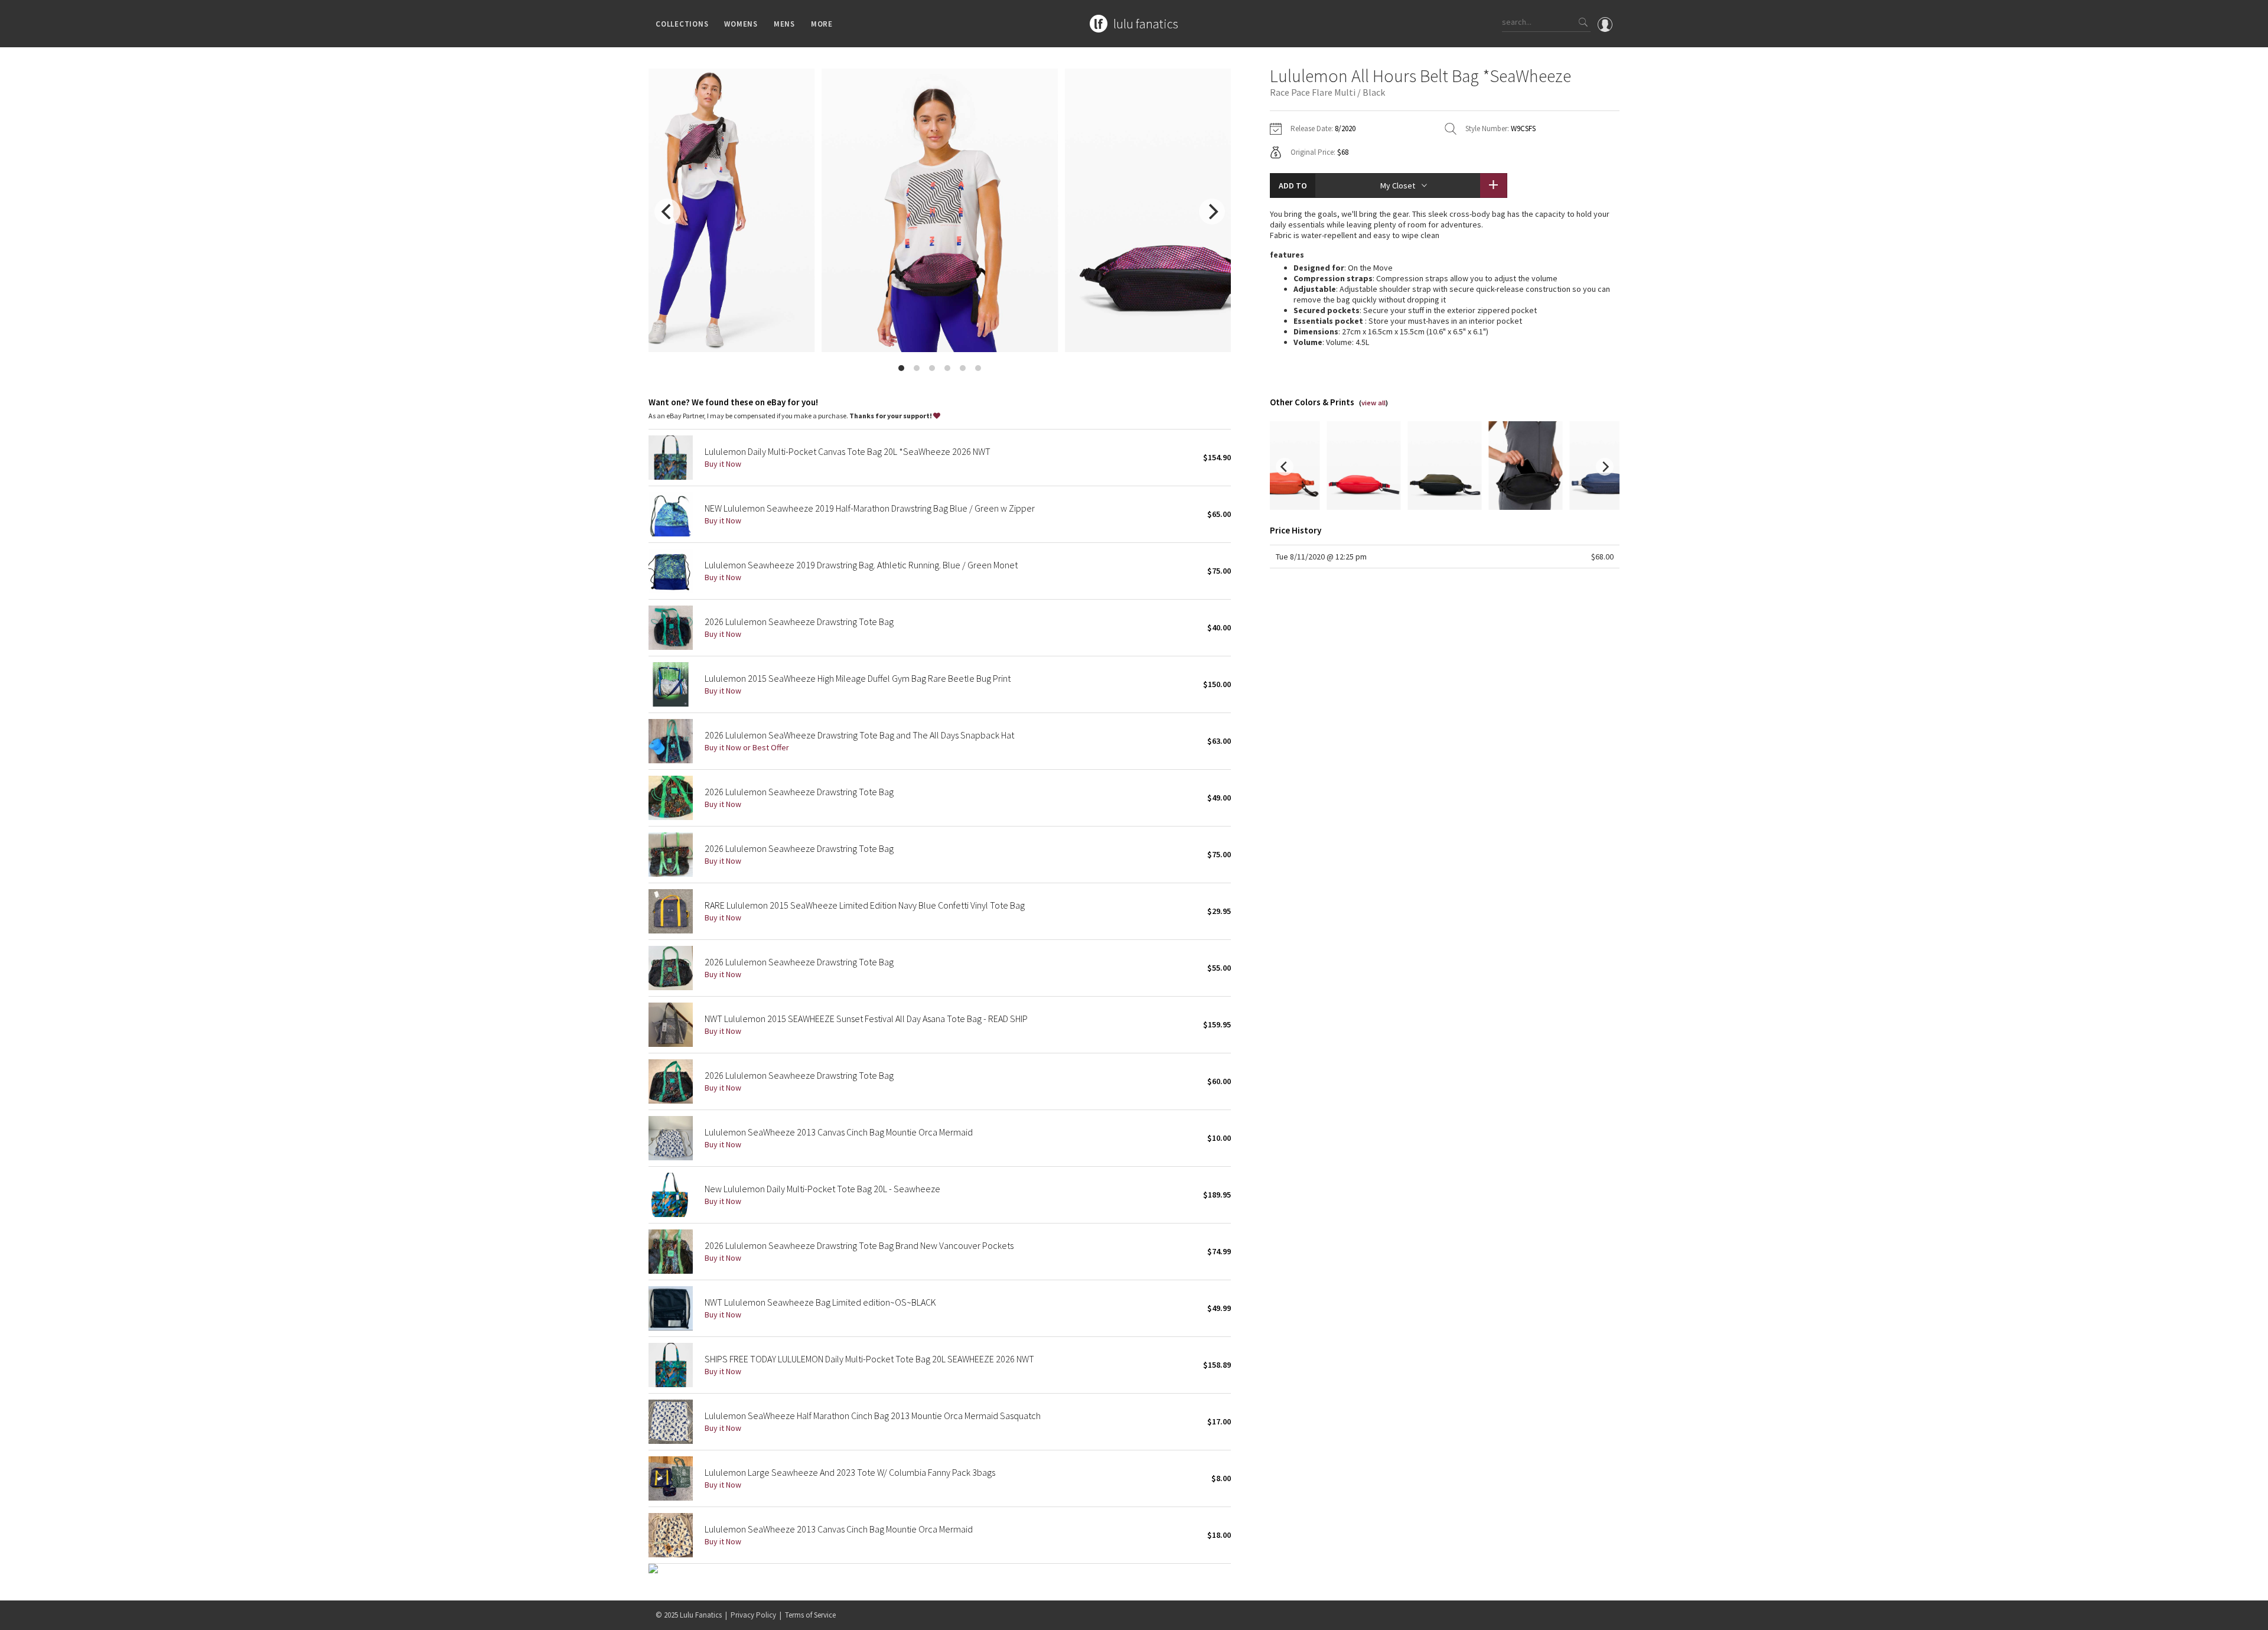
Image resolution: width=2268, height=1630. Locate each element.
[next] (1212, 212)
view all (1373, 403)
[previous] (667, 212)
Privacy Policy (753, 1615)
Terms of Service (810, 1615)
